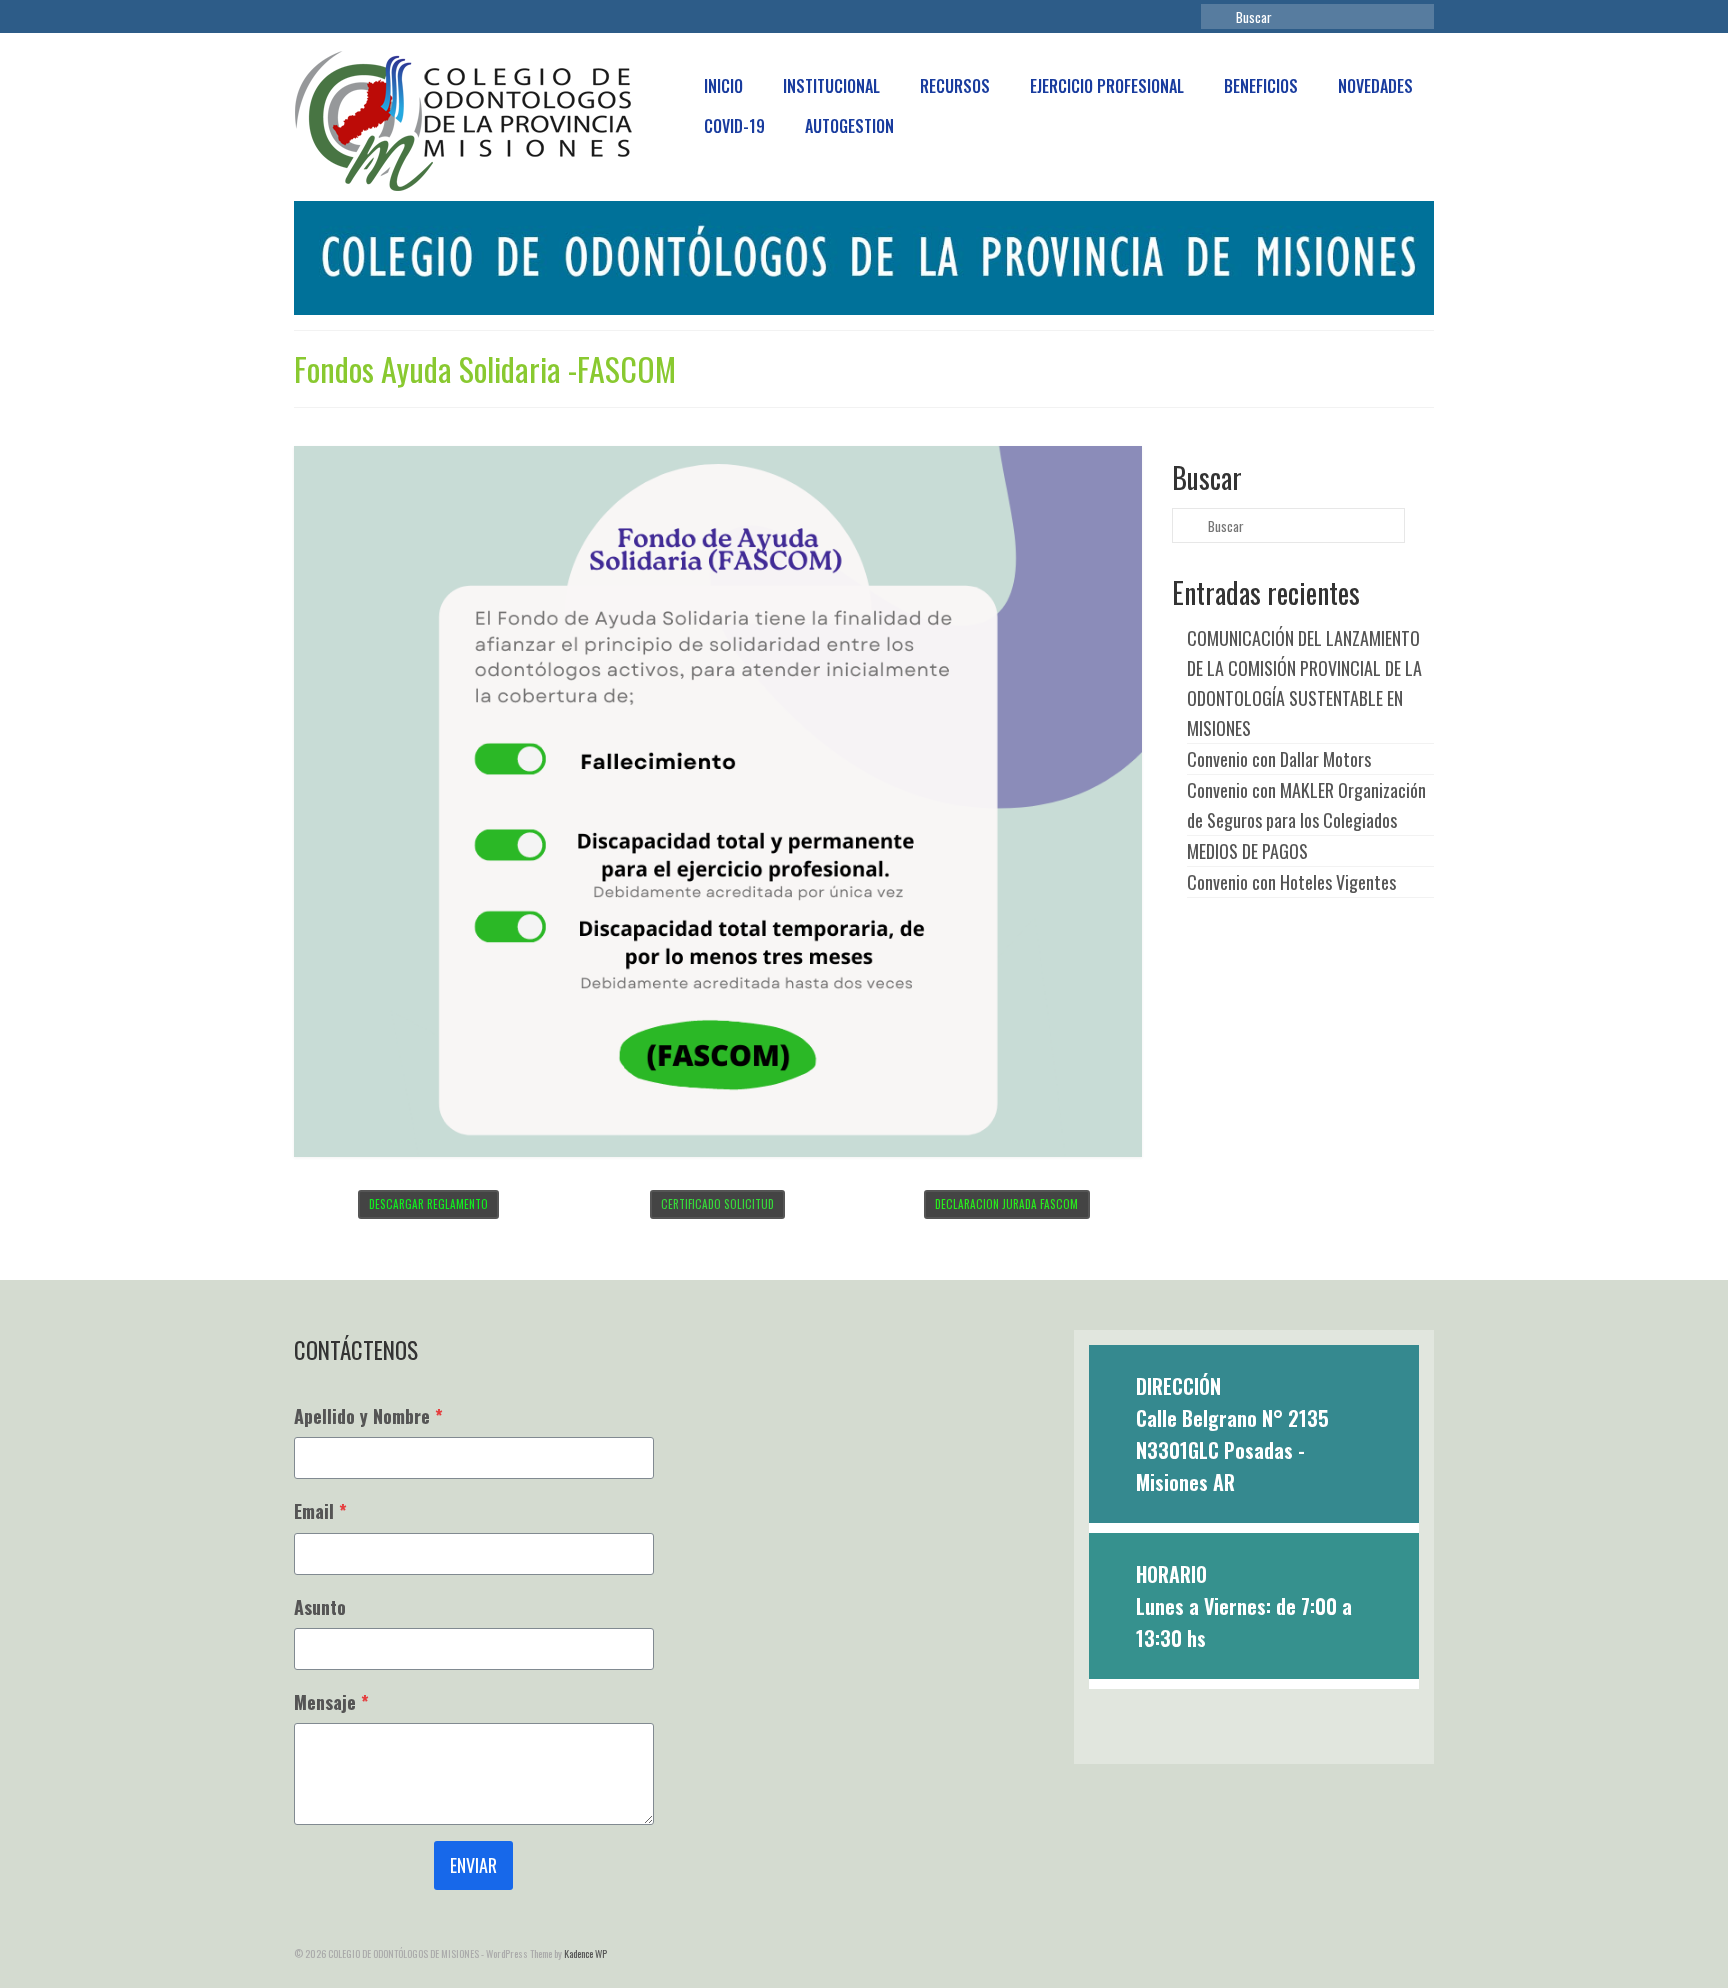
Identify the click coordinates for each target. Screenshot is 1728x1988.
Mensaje (331, 1702)
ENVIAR (473, 1865)
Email (320, 1511)
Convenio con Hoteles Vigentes (1291, 882)
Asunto (320, 1607)
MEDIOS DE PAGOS (1247, 851)
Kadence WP (585, 1953)
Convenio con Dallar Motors (1279, 759)
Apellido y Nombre (368, 1416)
